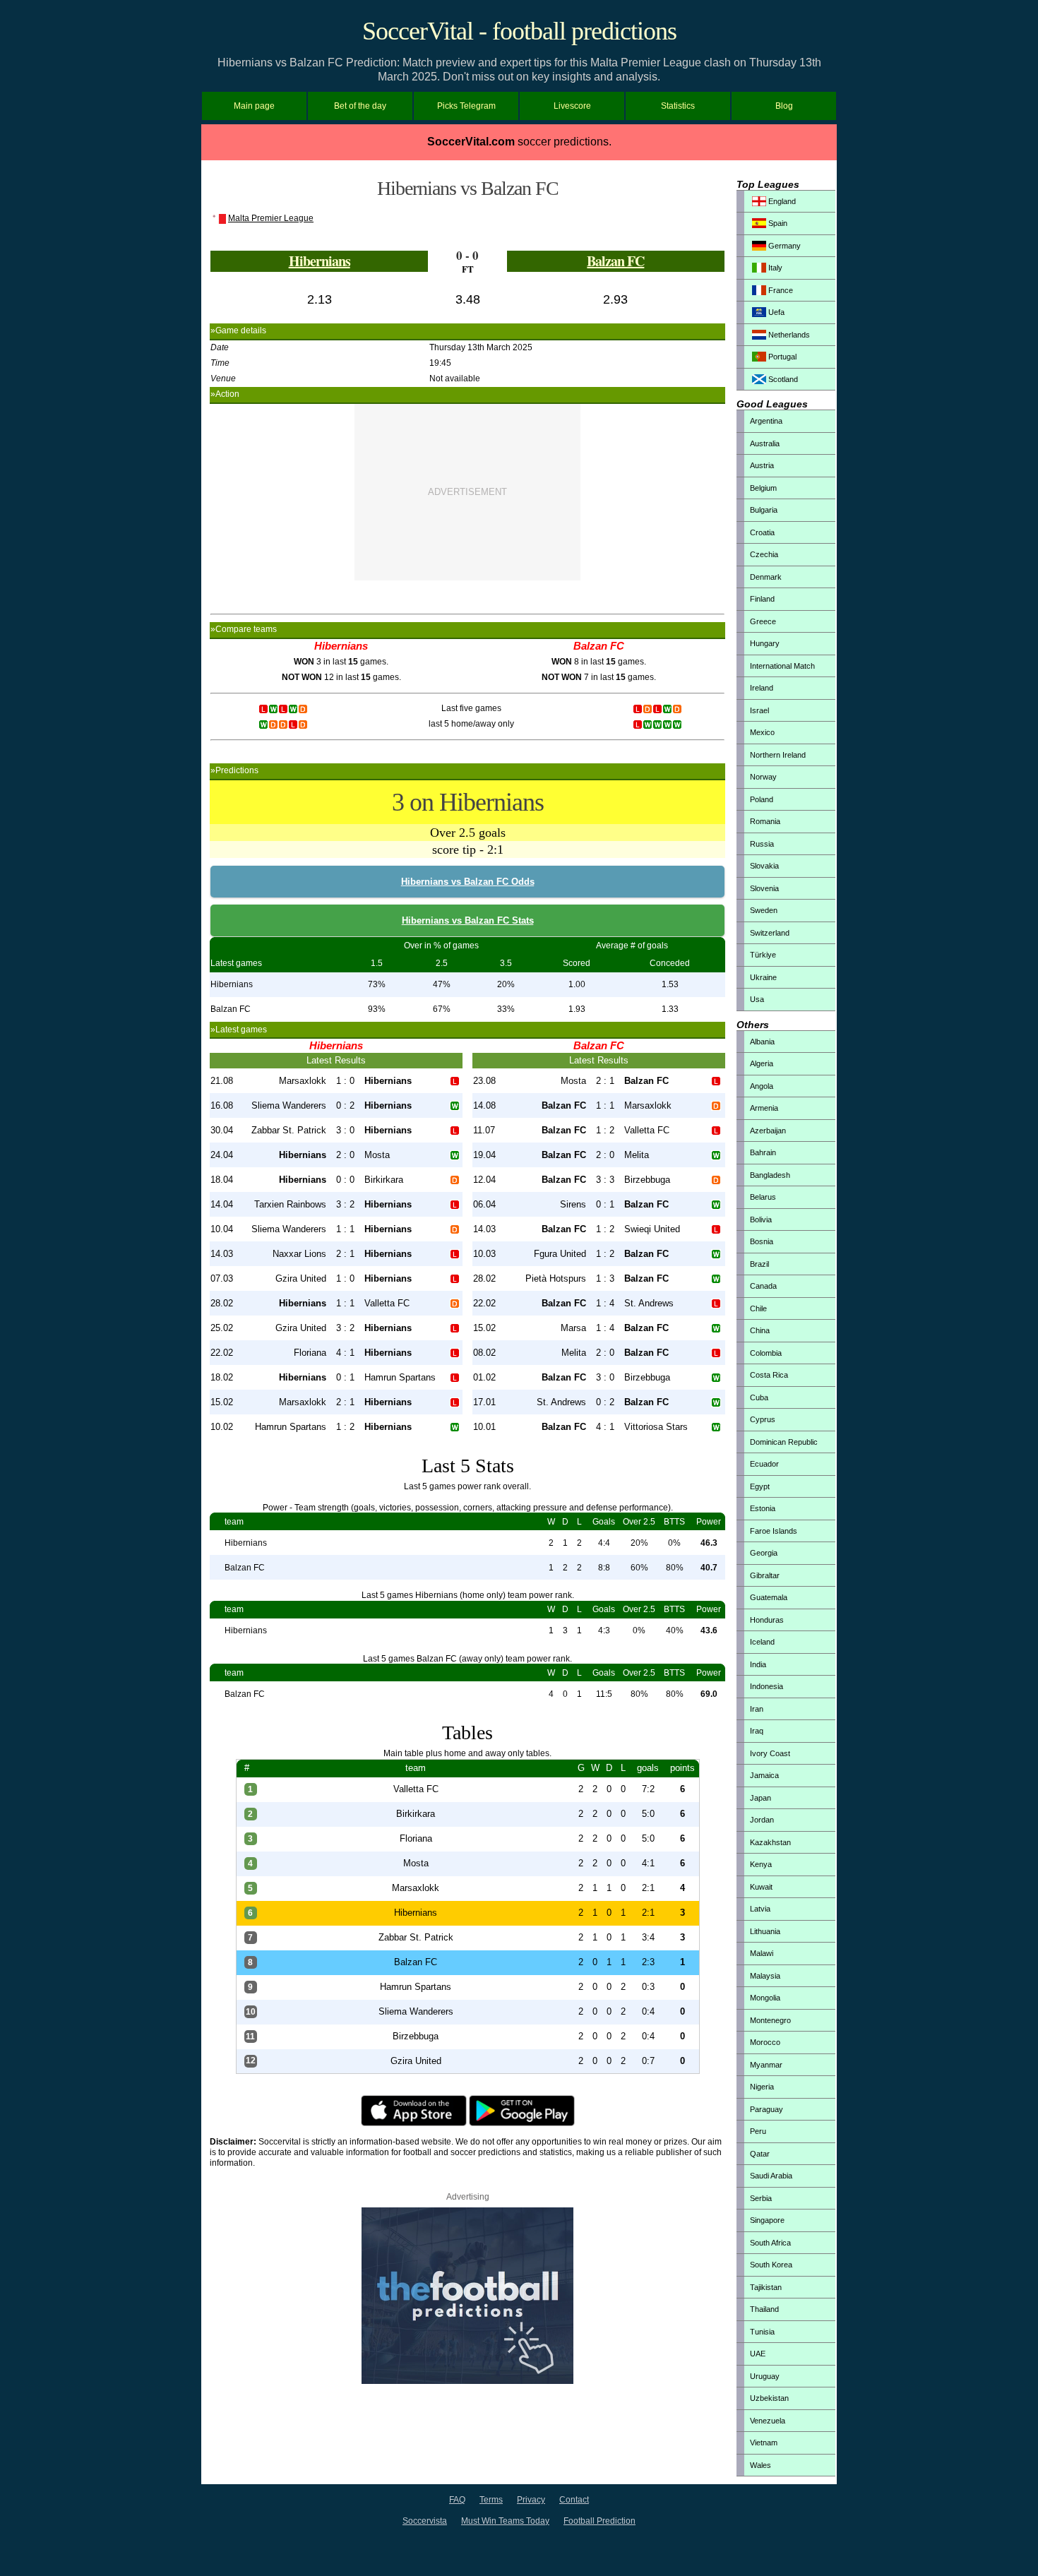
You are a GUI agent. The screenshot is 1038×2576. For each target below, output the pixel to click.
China (760, 1330)
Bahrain (763, 1152)
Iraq (757, 1731)
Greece (763, 621)
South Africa (770, 2243)
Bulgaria (764, 510)
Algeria (762, 1063)
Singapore (767, 2220)
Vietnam (764, 2443)
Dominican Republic (784, 1442)
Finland (762, 599)
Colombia (766, 1353)
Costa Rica (769, 1375)
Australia (765, 443)
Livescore (572, 106)
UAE (758, 2354)
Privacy (531, 2500)
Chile (758, 1308)
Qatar (760, 2154)
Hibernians (320, 261)
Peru (758, 2131)
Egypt (760, 1486)
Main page (254, 106)
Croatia (762, 532)
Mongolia (765, 1998)
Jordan (762, 1820)
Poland (762, 799)
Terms (491, 2500)
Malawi (762, 1953)
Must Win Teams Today (505, 2521)
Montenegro (770, 2020)
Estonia (763, 1508)
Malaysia (765, 1976)
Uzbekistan (769, 2398)
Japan (760, 1798)
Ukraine (763, 977)
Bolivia (761, 1220)
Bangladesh (770, 1175)
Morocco (765, 2042)
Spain (777, 223)
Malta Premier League (271, 218)
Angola (762, 1086)
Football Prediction (599, 2521)
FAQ (457, 2500)
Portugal (781, 357)
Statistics (678, 106)
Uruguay (765, 2376)
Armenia (764, 1108)
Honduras (767, 1620)
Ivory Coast (770, 1753)
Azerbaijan (768, 1131)
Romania (765, 821)
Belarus (763, 1197)
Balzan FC (615, 261)
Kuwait (761, 1887)
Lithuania (765, 1931)
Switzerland (770, 933)
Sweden (764, 910)
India (758, 1664)
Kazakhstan (770, 1842)
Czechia (764, 554)
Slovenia (764, 888)
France (780, 290)
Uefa (775, 312)
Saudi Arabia (771, 2176)
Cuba (759, 1397)
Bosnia (762, 1241)
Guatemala (769, 1597)
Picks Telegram (466, 106)
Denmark (766, 577)
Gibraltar (765, 1575)
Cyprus (763, 1419)
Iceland (762, 1642)
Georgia (764, 1553)
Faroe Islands (774, 1531)
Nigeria (762, 2087)
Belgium (763, 488)
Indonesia (766, 1686)
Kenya (761, 1864)
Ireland (762, 688)
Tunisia (762, 2332)
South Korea (771, 2265)
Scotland (782, 379)
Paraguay (766, 2109)
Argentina (766, 421)
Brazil (759, 1264)
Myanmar (766, 2065)
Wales (760, 2465)
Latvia (760, 1909)
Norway (763, 777)
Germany (783, 246)
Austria (762, 465)
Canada (763, 1286)
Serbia (761, 2198)
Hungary (765, 643)
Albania (762, 1042)
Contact (574, 2500)
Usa (757, 999)
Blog (784, 106)
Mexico (762, 732)
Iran (757, 1709)
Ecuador (764, 1464)
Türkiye (763, 955)
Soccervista (425, 2521)
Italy (774, 268)
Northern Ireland (778, 755)
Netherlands (788, 335)
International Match (782, 666)
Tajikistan (766, 2287)
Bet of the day (360, 106)
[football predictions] (467, 2381)
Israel (759, 710)
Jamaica (764, 1775)
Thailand (764, 2309)
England (781, 201)
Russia (762, 844)
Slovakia (764, 866)
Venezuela (768, 2421)
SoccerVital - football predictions (519, 31)
